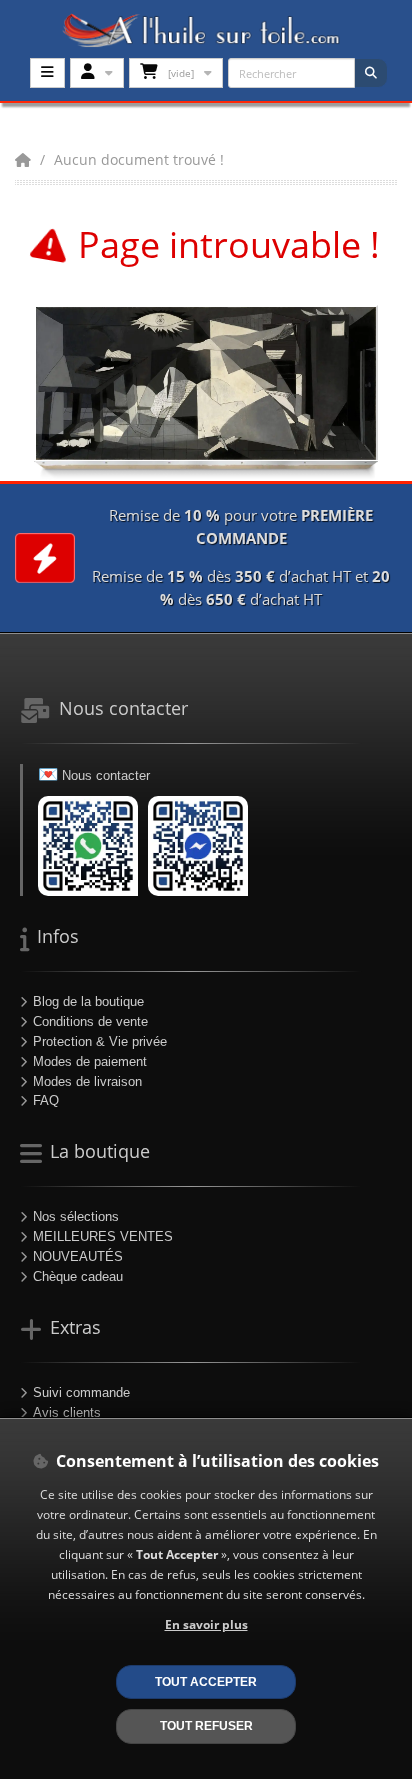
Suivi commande (81, 1392)
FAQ (46, 1100)
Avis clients (67, 1412)
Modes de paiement (90, 1061)
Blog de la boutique (88, 1001)
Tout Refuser (206, 1725)
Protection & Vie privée (100, 1041)
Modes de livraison (87, 1081)
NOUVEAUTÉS (78, 1256)
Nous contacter (106, 775)
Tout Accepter (206, 1681)
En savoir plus (206, 1624)
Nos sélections (76, 1216)
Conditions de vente (90, 1021)
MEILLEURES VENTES (103, 1236)
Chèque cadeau (78, 1276)
